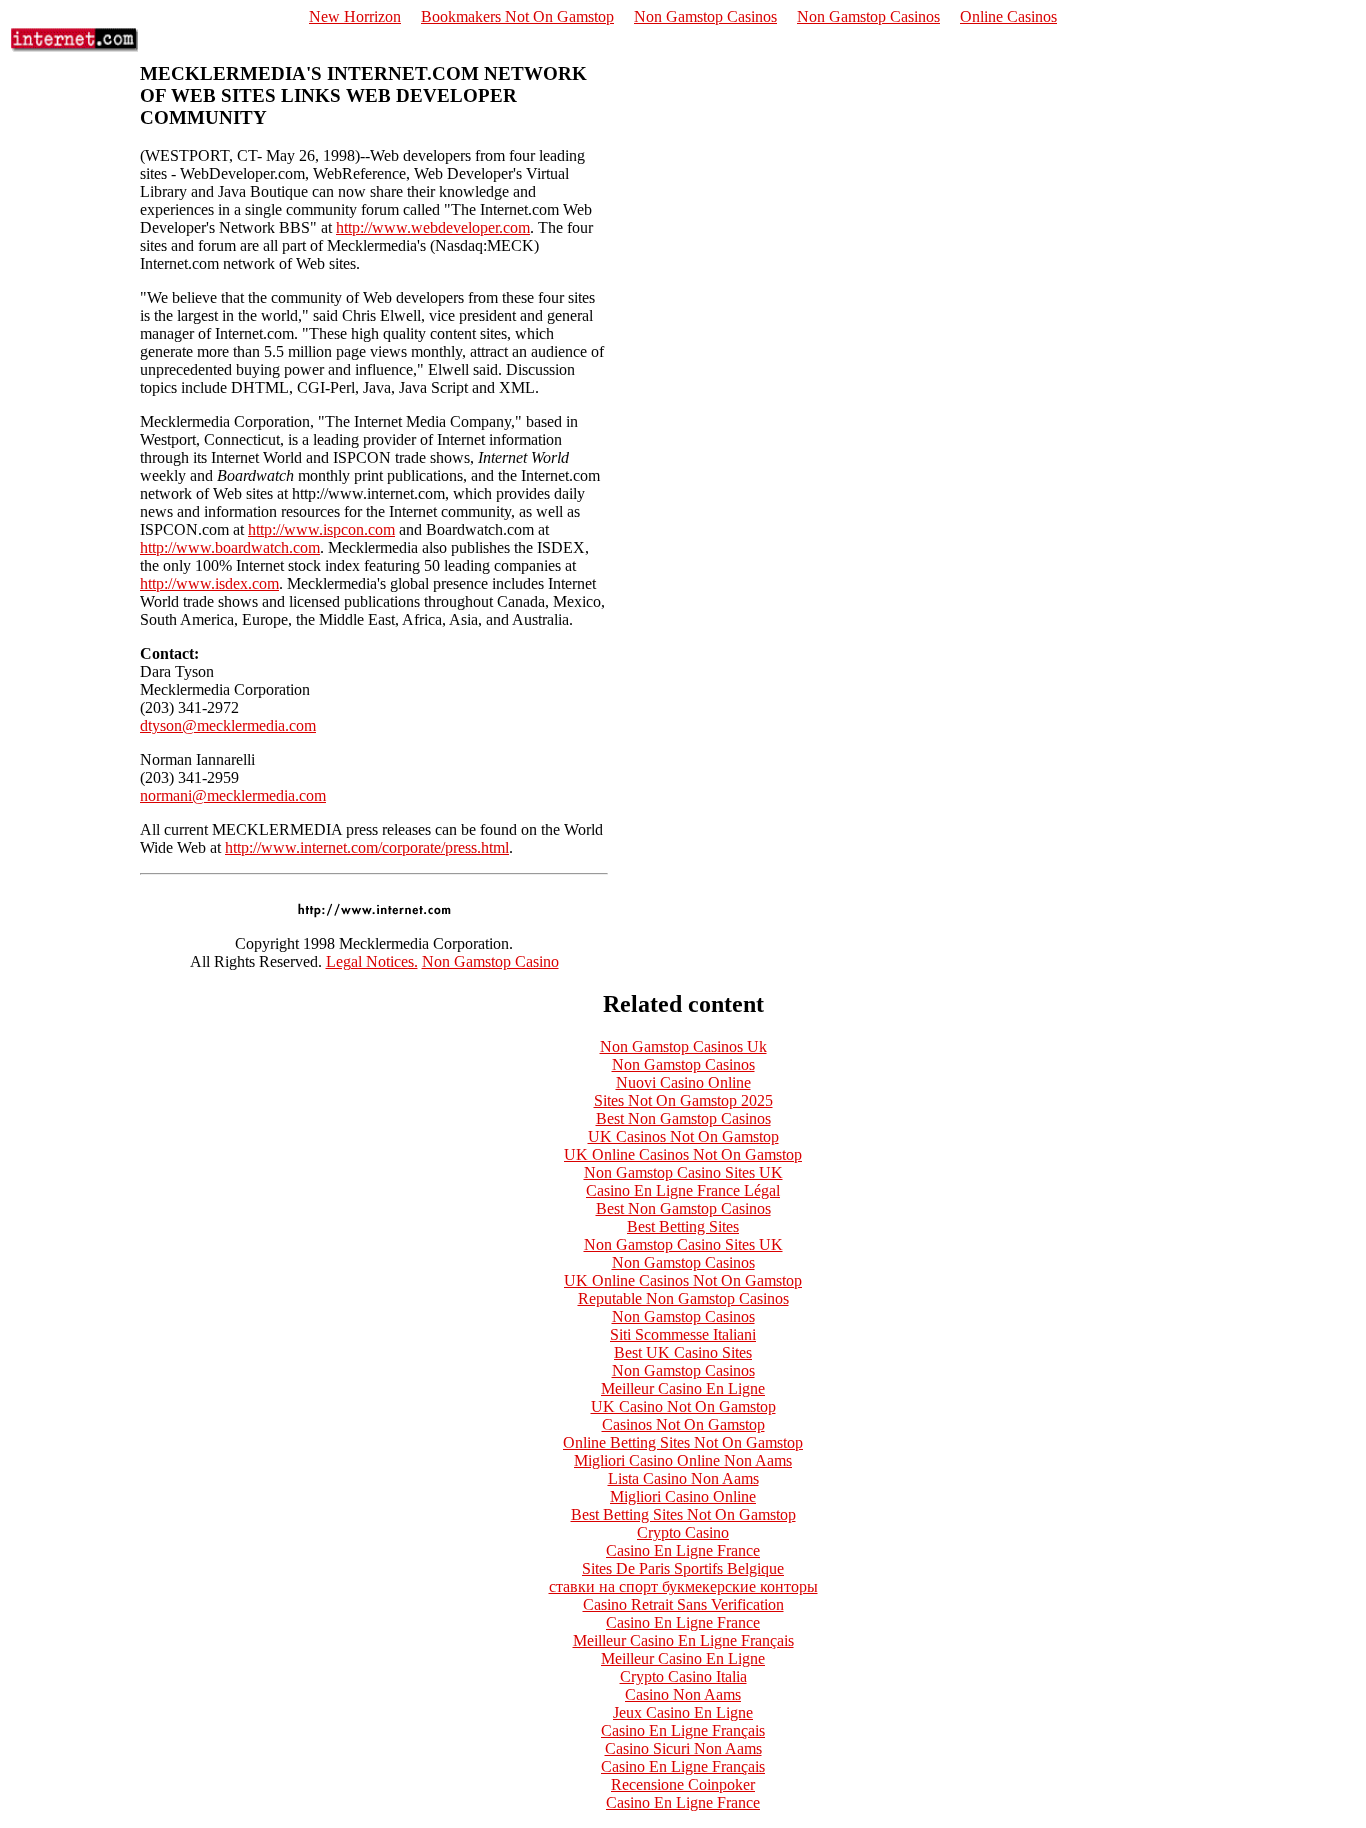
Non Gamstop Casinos (705, 16)
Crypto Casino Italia (683, 1676)
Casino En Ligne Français (683, 1730)
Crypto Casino (683, 1532)
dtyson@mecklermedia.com (228, 725)
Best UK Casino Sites (683, 1352)
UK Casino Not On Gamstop (683, 1406)
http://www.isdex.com (209, 583)
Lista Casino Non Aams (683, 1478)
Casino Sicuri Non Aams (683, 1748)
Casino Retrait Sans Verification (683, 1604)
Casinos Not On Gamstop (683, 1424)
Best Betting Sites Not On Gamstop (683, 1514)
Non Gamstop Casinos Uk (683, 1046)
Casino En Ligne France (683, 1550)
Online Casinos (1008, 16)
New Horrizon (355, 16)
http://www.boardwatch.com (230, 547)
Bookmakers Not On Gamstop (517, 16)
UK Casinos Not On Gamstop (683, 1136)
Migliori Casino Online (683, 1496)
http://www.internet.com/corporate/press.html (367, 847)
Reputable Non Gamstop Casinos (683, 1298)
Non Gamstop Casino (490, 961)
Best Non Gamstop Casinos (683, 1118)
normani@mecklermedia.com (233, 795)
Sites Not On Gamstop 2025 (683, 1100)
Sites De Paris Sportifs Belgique (683, 1568)
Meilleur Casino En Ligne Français (683, 1640)
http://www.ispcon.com (321, 529)
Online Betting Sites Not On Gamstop (683, 1442)
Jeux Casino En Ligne (683, 1712)
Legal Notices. (372, 961)
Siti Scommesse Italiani (683, 1334)
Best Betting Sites (683, 1226)
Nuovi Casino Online (683, 1082)
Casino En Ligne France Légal (683, 1190)
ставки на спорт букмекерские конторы (683, 1586)
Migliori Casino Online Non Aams (683, 1460)
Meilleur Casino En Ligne (683, 1388)
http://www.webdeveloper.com (433, 227)
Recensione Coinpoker (683, 1784)
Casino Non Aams (683, 1694)
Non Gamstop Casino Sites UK (683, 1172)
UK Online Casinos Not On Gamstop (683, 1154)
